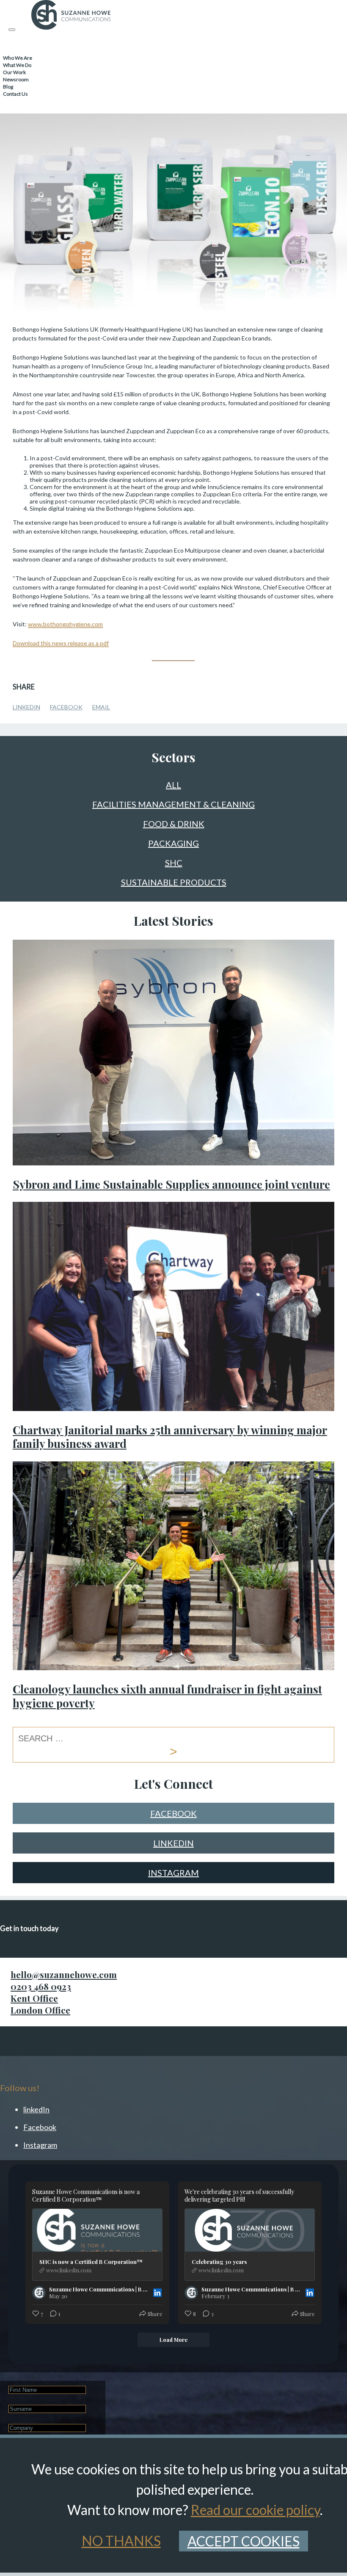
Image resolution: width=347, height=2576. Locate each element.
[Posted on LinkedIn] (157, 2293)
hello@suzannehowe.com (64, 1974)
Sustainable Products (174, 883)
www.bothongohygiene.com (65, 624)
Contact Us (15, 94)
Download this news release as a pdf (61, 643)
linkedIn (173, 1843)
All (173, 785)
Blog (8, 87)
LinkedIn (26, 707)
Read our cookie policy (255, 2510)
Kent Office (34, 1998)
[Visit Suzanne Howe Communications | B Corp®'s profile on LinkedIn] (39, 2293)
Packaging (173, 844)
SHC (174, 863)
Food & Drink (174, 824)
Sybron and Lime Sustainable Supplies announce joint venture (171, 1184)
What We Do (17, 65)
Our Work (14, 72)
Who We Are (18, 58)
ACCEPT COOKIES (244, 2541)
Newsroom (16, 79)
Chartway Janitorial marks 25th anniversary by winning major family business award (170, 1437)
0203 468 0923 (41, 1986)
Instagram (173, 1873)
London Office (40, 2010)
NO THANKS (121, 2541)
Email (101, 707)
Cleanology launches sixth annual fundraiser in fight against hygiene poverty (167, 1696)
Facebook (66, 707)
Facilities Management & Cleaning (173, 805)
